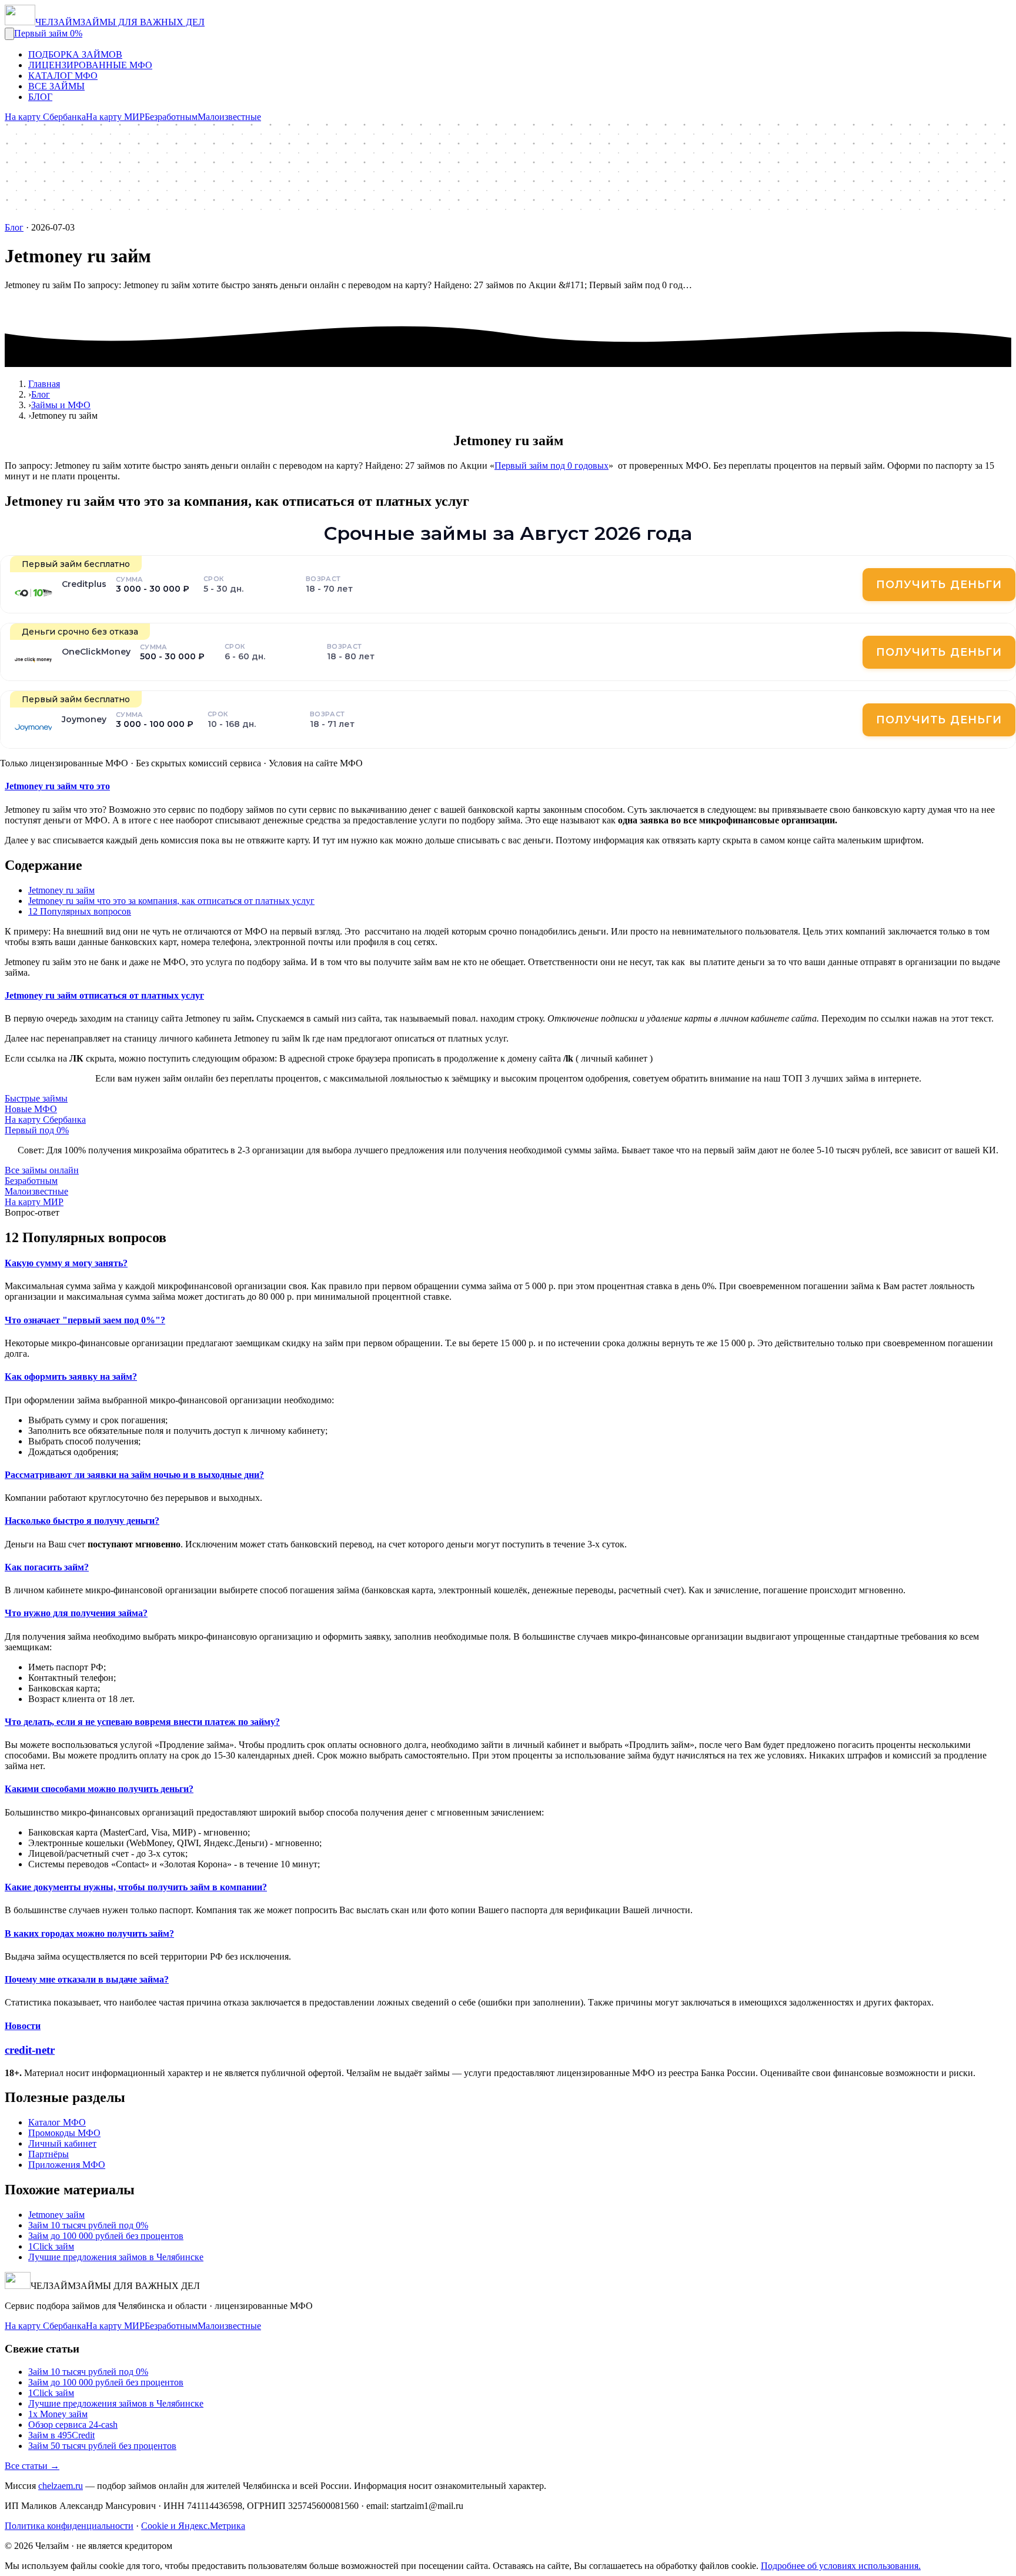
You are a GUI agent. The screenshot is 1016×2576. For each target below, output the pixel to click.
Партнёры (49, 2154)
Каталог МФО (57, 2122)
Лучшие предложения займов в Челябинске (116, 2257)
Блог (14, 227)
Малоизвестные (229, 117)
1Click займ (51, 2246)
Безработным (171, 117)
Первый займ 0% (48, 33)
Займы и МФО (61, 405)
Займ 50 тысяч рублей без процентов (102, 2446)
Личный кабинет (62, 2143)
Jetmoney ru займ (61, 890)
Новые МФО (31, 1109)
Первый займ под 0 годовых (552, 466)
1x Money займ (58, 2414)
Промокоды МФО (64, 2133)
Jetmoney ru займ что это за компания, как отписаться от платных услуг (171, 901)
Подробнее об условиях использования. (841, 2566)
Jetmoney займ (56, 2215)
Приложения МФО (67, 2165)
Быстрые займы (36, 1098)
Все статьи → (32, 2466)
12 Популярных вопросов (80, 911)
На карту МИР (115, 117)
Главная (44, 384)
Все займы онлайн (42, 1170)
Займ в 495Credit (61, 2435)
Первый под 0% (37, 1130)
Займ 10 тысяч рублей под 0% (88, 2225)
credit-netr (30, 2050)
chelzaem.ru (61, 2486)
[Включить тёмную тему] (9, 34)
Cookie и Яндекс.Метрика (193, 2526)
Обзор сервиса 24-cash (73, 2425)
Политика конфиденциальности (69, 2526)
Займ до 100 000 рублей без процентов (106, 2236)
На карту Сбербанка (45, 117)
